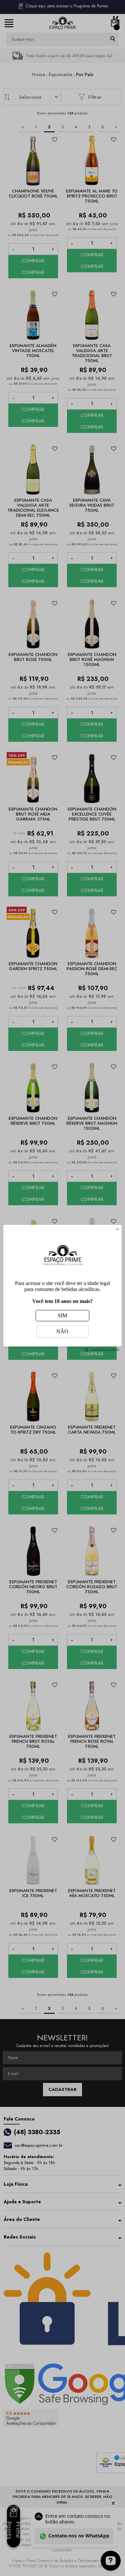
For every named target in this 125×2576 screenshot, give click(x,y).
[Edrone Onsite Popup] (62, 1288)
